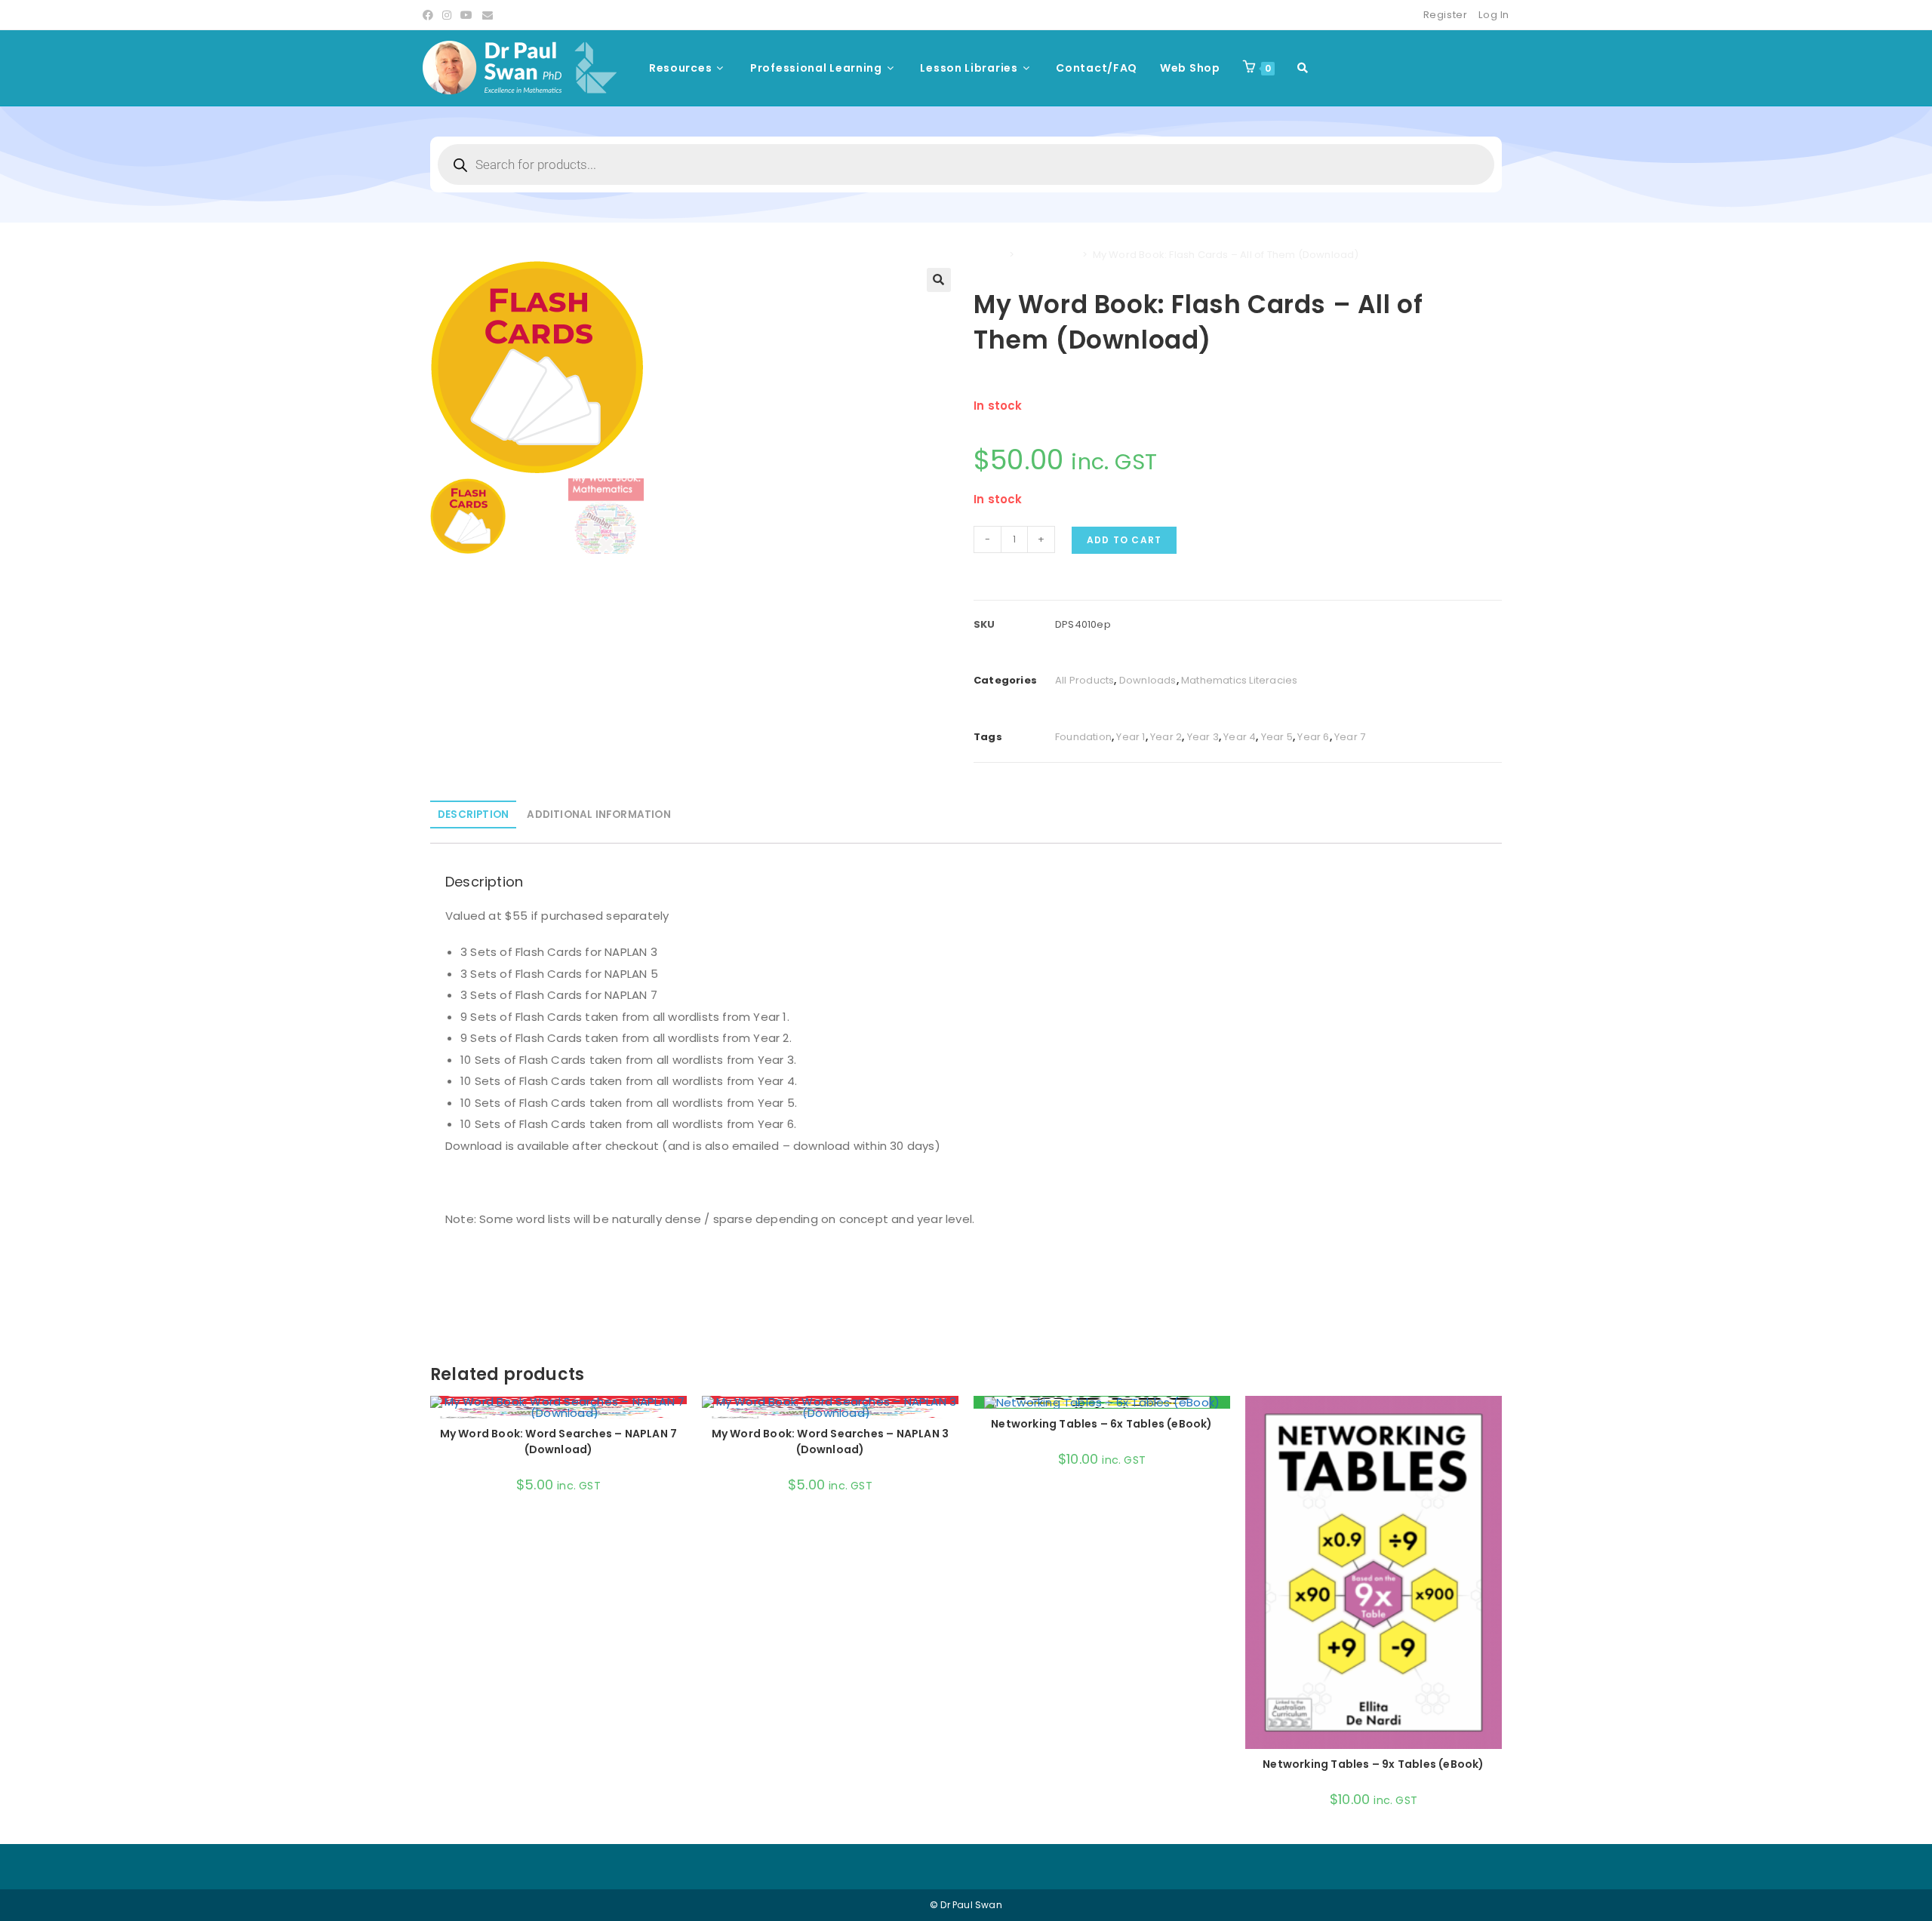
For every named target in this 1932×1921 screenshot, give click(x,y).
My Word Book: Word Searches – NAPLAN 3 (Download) (831, 1442)
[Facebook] (430, 15)
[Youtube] (466, 15)
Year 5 (1277, 737)
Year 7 (1350, 737)
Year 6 (1313, 737)
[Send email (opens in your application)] (488, 15)
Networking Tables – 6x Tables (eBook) (1101, 1424)
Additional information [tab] (598, 815)
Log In (1494, 15)
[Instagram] (447, 15)
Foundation (1083, 737)
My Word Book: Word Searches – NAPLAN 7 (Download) (559, 1442)
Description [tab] (473, 815)
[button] (939, 280)
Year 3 (1203, 737)
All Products (1048, 255)
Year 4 (1240, 737)
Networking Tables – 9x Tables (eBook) (1373, 1764)
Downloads (1148, 680)
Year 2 (1166, 737)
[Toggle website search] (1303, 68)
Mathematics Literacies (1239, 680)
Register (1446, 15)
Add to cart (1124, 540)
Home (989, 255)
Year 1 (1131, 737)
